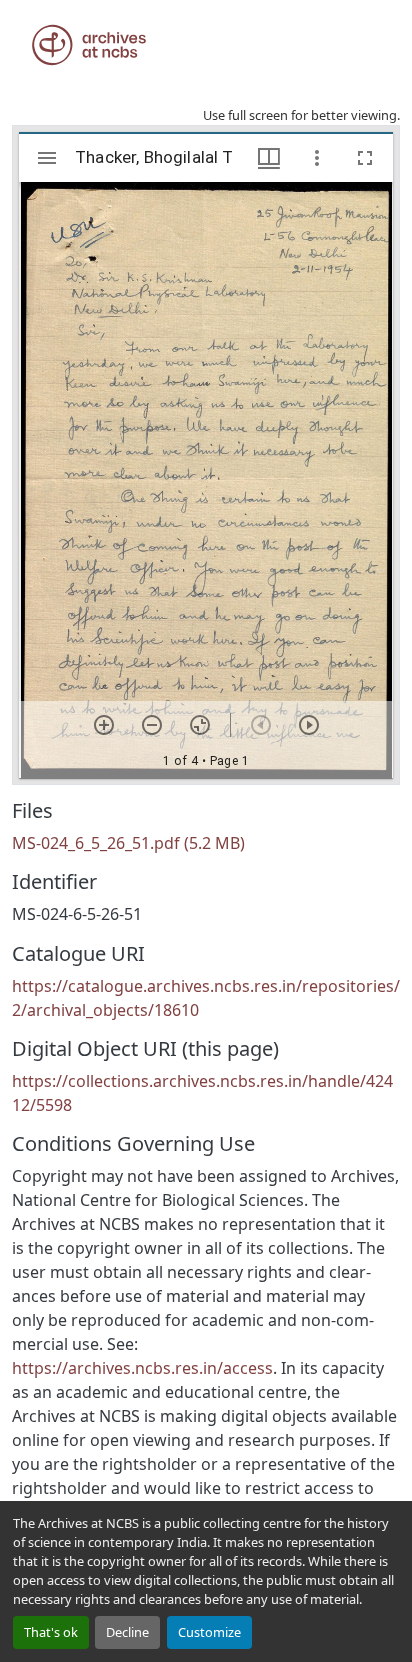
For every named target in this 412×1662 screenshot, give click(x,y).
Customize (209, 1632)
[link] (206, 843)
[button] (89, 45)
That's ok (51, 1632)
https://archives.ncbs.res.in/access (142, 1368)
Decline (127, 1632)
